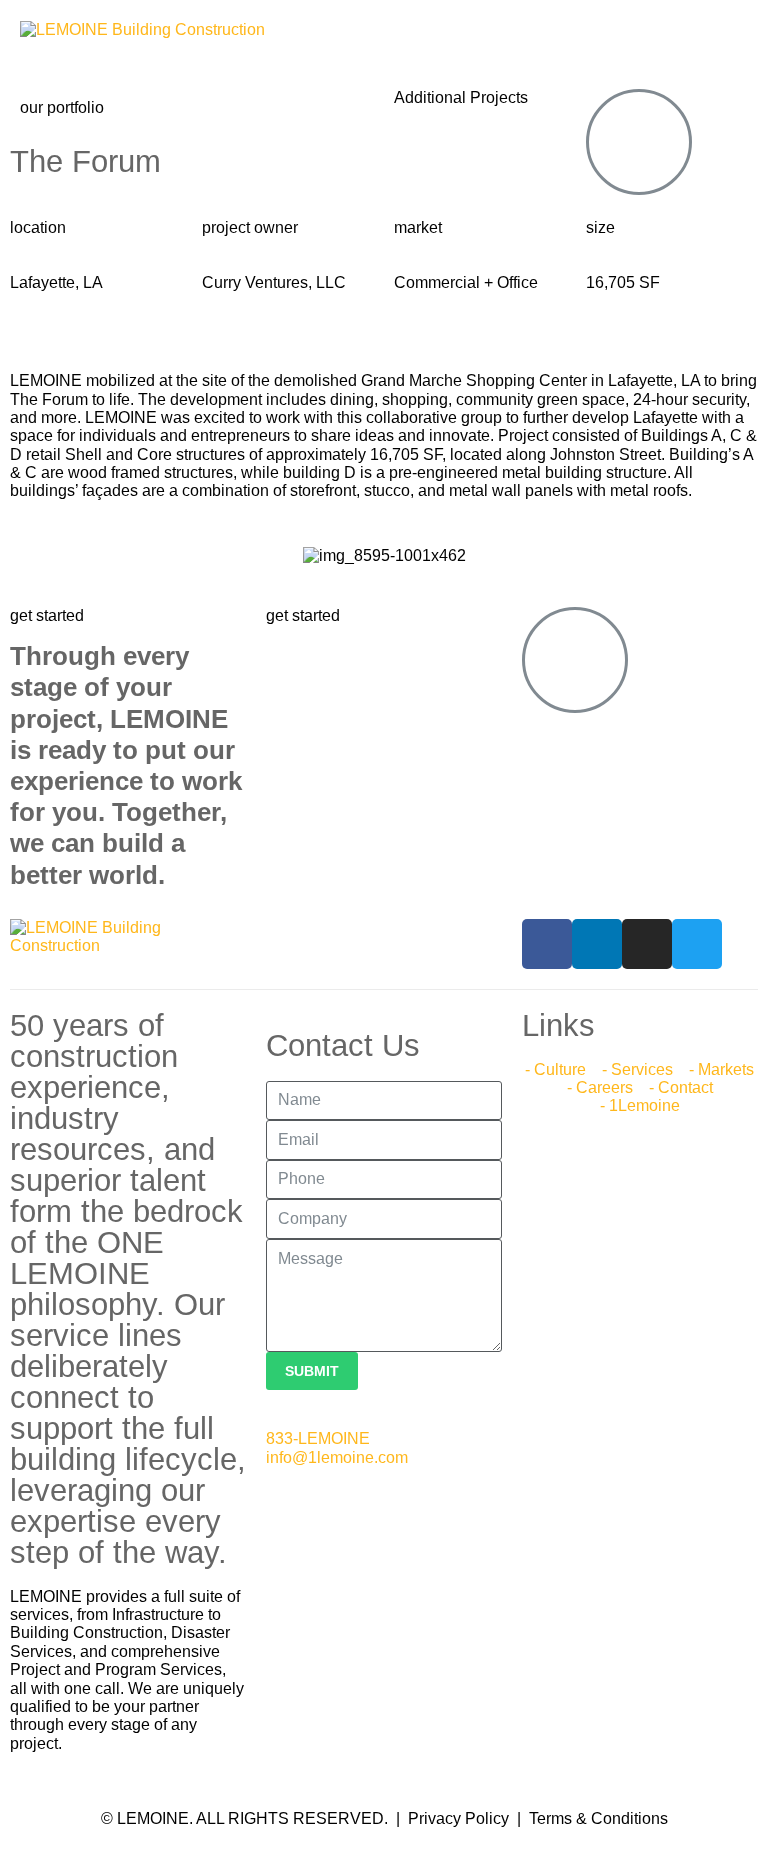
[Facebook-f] (547, 944)
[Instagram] (647, 944)
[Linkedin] (597, 944)
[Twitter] (697, 944)
